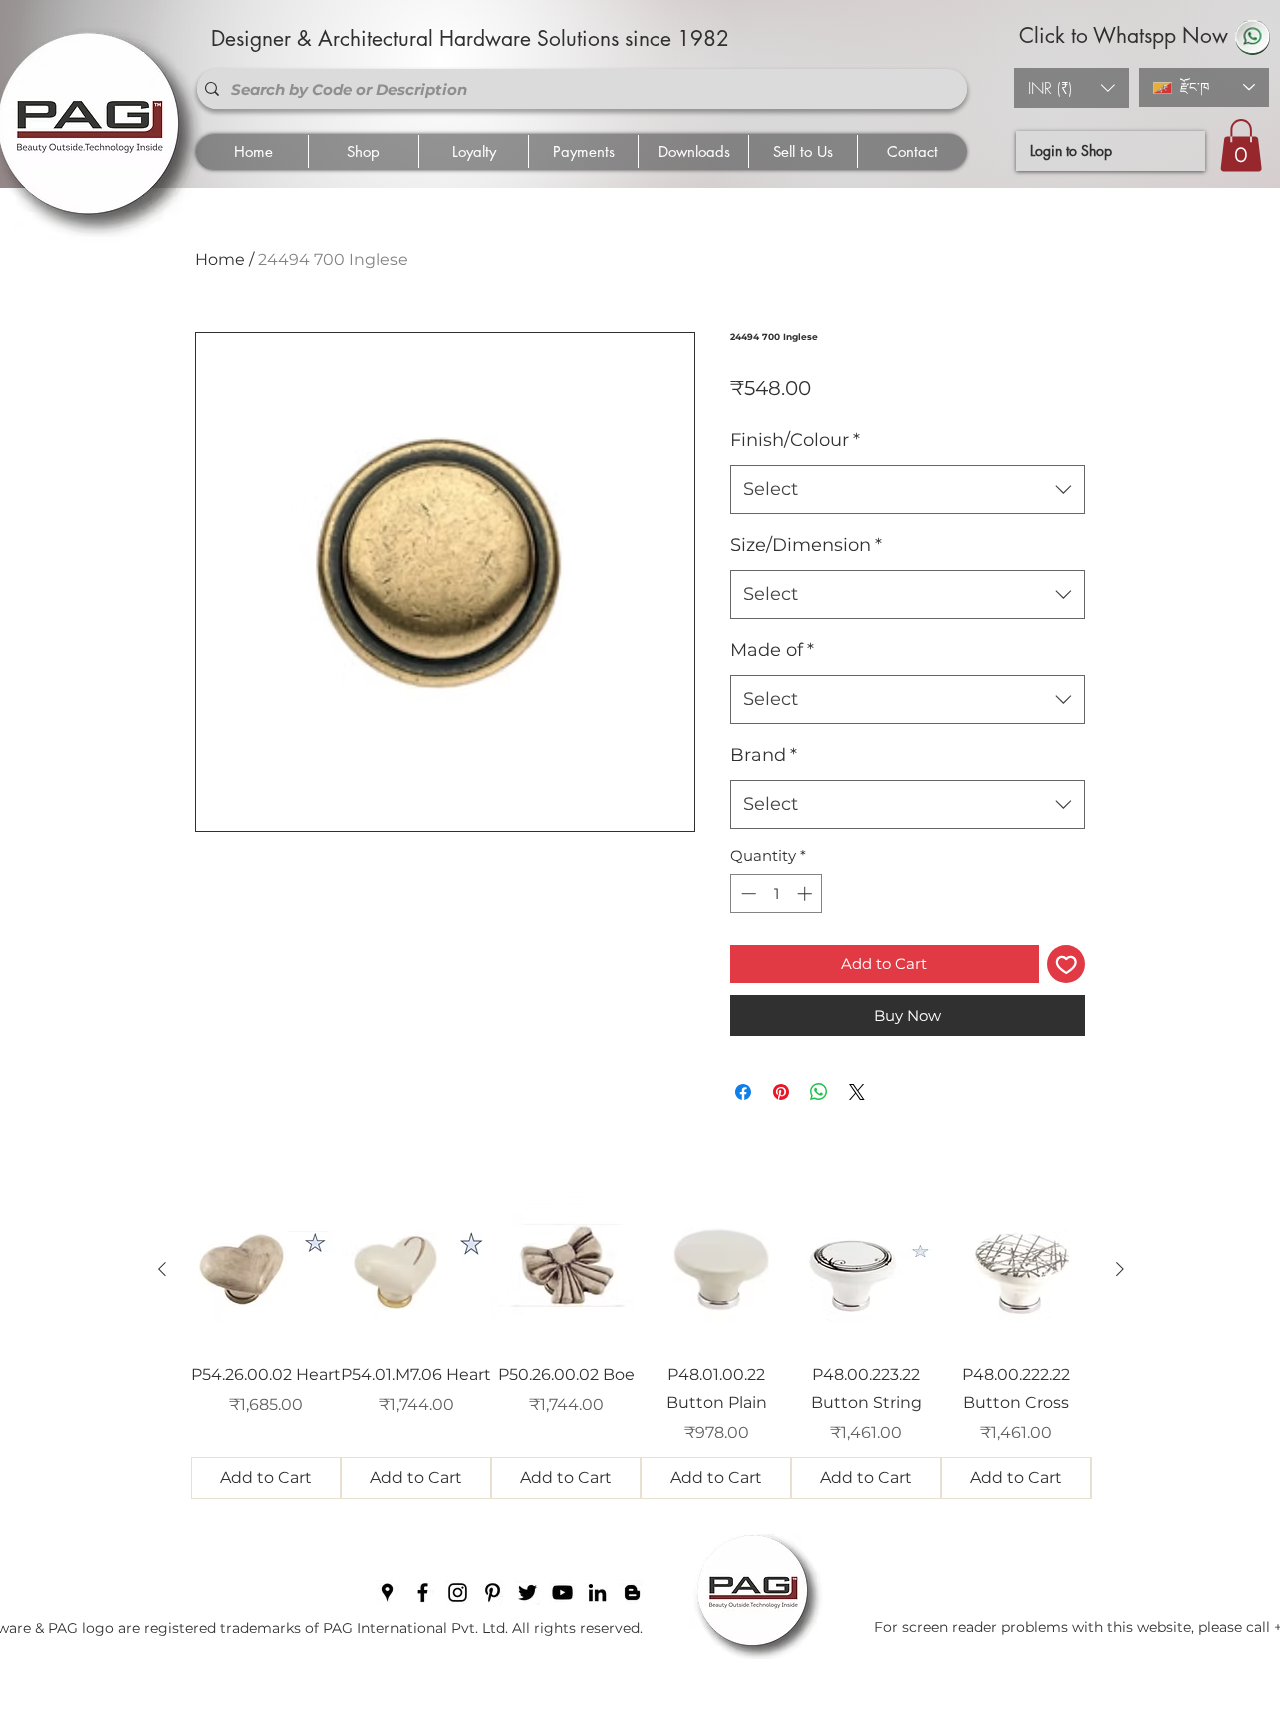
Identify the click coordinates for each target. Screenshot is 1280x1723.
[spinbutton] (776, 893)
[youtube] (562, 1592)
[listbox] (1071, 88)
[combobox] (907, 490)
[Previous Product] (162, 1269)
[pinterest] (492, 1592)
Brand (763, 755)
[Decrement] (746, 893)
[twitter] (527, 1592)
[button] (1071, 88)
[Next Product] (1120, 1269)
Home (220, 259)
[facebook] (422, 1592)
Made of (772, 650)
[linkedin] (597, 1592)
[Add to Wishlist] (1066, 964)
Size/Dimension (806, 545)
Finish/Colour (795, 440)
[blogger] (632, 1592)
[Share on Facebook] (743, 1092)
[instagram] (457, 1592)
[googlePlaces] (387, 1592)
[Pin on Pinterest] (781, 1092)
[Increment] (806, 893)
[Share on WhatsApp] (819, 1092)
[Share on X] (857, 1092)
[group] (641, 1347)
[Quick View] (266, 1270)
